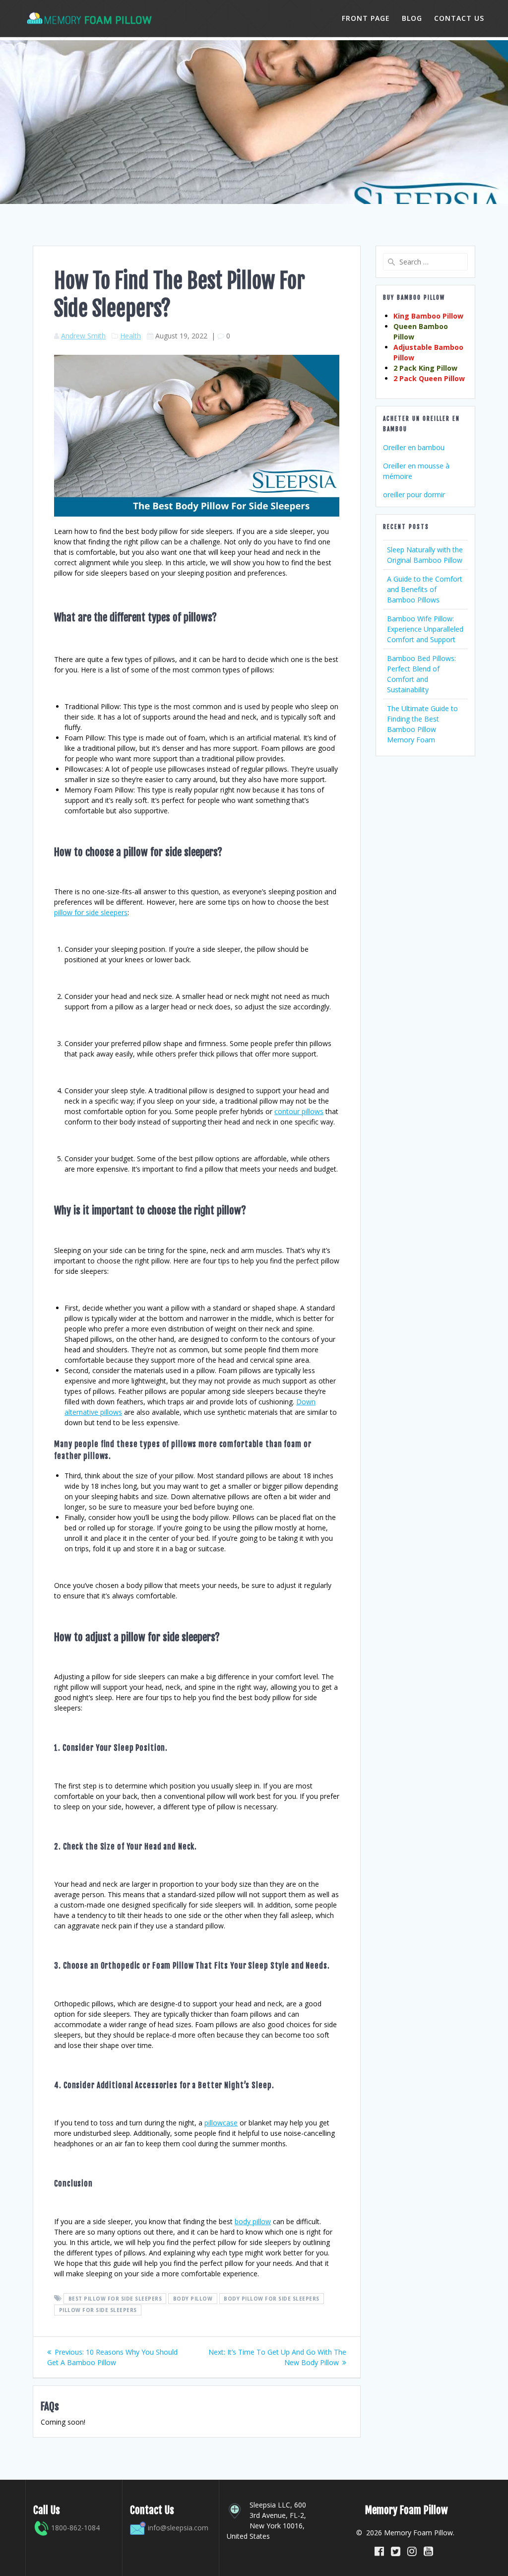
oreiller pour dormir (414, 495)
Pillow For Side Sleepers (98, 2310)
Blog (412, 18)
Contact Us (459, 18)
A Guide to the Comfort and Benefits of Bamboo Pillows (425, 589)
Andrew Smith (83, 336)
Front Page (366, 18)
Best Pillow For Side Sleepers (115, 2299)
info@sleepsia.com (178, 2528)
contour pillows (299, 1111)
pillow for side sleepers (91, 912)
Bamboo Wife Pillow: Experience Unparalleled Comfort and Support (425, 629)
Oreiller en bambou (414, 447)
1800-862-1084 (74, 2528)
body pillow (253, 2221)
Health (130, 336)
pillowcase (221, 2123)
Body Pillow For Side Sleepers (272, 2299)
